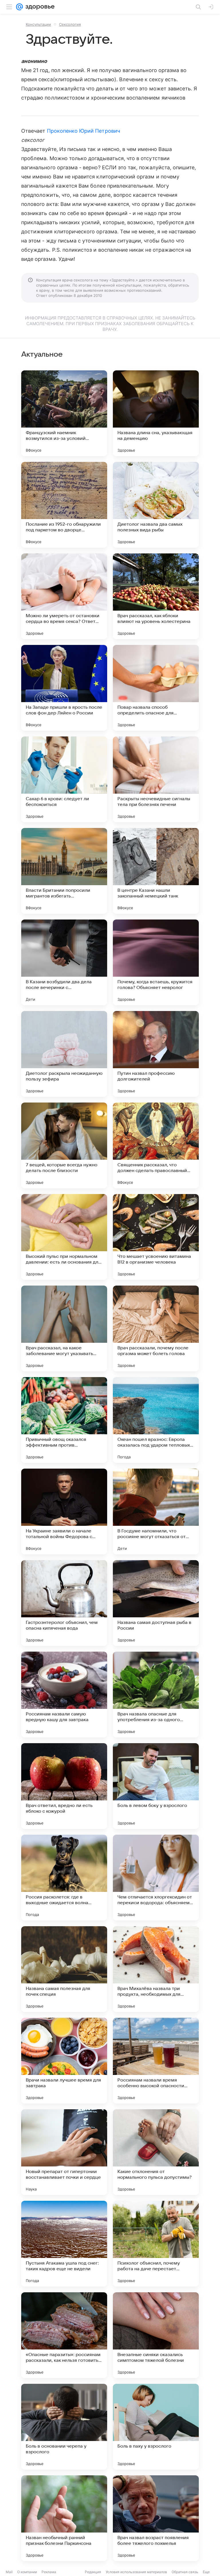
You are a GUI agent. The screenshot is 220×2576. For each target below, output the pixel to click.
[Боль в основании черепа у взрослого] (64, 2427)
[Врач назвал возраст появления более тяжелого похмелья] (156, 2518)
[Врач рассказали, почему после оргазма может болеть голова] (156, 1328)
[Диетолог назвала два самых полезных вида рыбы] (156, 505)
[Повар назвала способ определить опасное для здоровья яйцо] (156, 688)
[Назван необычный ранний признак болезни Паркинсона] (64, 2518)
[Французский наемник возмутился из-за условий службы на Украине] (64, 413)
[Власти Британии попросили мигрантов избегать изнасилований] (64, 871)
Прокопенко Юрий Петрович (84, 131)
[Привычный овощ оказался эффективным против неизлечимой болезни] (64, 1420)
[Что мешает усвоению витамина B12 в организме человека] (156, 1237)
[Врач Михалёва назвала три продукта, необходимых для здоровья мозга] (156, 1969)
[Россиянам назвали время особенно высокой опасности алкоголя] (156, 2061)
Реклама (49, 2572)
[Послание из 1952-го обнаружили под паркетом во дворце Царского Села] (64, 505)
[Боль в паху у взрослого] (156, 2427)
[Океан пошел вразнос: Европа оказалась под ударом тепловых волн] (156, 1420)
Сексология (70, 24)
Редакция (93, 2572)
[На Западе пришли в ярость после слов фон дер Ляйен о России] (64, 688)
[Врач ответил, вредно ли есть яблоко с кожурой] (64, 1786)
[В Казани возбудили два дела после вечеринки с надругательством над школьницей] (64, 962)
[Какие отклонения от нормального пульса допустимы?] (156, 2152)
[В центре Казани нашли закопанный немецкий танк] (156, 871)
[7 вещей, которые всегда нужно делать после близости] (64, 1145)
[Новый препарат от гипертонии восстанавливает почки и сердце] (64, 2152)
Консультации (38, 24)
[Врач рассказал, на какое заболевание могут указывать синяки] (64, 1328)
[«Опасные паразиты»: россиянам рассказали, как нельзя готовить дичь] (64, 2335)
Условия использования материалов (136, 2572)
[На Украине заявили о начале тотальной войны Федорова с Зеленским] (64, 1512)
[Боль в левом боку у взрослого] (156, 1786)
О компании (27, 2572)
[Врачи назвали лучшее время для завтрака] (64, 2061)
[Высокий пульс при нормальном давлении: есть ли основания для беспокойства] (64, 1237)
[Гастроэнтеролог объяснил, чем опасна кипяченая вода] (64, 1603)
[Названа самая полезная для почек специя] (64, 1969)
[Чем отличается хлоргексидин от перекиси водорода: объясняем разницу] (156, 1878)
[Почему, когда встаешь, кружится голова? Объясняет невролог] (156, 962)
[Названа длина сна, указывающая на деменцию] (156, 413)
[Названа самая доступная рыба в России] (156, 1603)
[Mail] (19, 7)
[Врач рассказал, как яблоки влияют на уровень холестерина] (156, 596)
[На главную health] (39, 7)
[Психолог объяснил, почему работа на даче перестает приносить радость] (156, 2244)
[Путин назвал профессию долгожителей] (156, 1054)
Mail (9, 2572)
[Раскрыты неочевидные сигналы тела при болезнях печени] (156, 779)
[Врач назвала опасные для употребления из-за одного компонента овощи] (156, 1695)
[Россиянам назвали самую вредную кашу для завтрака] (64, 1695)
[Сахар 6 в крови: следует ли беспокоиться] (64, 779)
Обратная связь (185, 2572)
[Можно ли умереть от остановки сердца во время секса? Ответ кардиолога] (64, 596)
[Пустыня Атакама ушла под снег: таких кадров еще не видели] (64, 2244)
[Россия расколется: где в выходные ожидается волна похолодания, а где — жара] (64, 1878)
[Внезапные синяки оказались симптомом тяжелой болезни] (156, 2335)
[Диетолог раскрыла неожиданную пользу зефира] (64, 1054)
